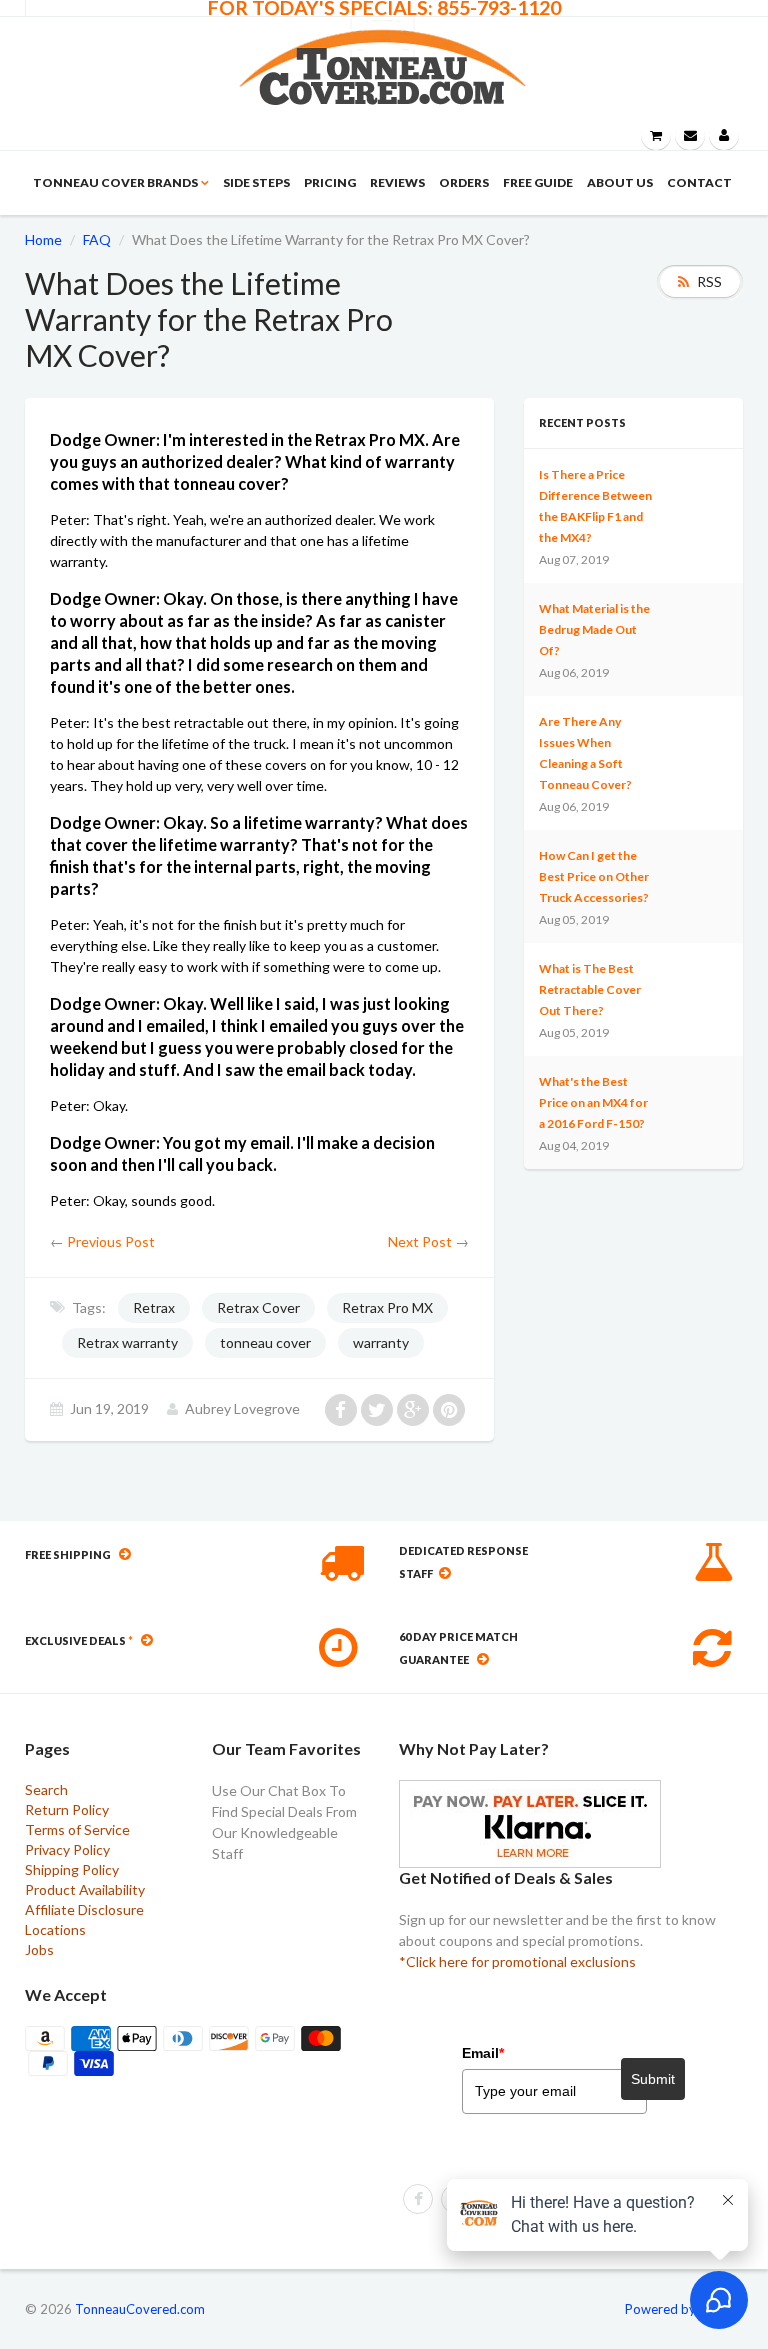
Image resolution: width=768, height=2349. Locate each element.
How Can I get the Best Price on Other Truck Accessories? (594, 876)
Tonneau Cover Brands (115, 182)
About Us (620, 182)
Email (483, 2053)
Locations (55, 1929)
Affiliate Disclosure (84, 1909)
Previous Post (111, 1241)
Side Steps (256, 182)
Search (46, 1789)
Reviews (397, 182)
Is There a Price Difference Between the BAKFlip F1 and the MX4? (595, 506)
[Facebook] (418, 2199)
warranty (381, 1342)
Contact (699, 182)
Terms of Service (77, 1829)
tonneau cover (265, 1342)
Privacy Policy (67, 1849)
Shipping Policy (72, 1869)
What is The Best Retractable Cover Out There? (590, 989)
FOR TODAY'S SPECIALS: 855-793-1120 (384, 8)
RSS (709, 281)
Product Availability (85, 1889)
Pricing (330, 182)
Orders (464, 182)
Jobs (39, 1949)
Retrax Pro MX (387, 1307)
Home (43, 239)
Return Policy (67, 1809)
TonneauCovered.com (140, 2309)
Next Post (420, 1241)
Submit (653, 2079)
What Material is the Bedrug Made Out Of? (594, 629)
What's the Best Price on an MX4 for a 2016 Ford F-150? (593, 1102)
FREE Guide (538, 182)
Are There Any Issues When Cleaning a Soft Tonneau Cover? (585, 753)
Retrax (154, 1307)
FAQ (97, 239)
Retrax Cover (258, 1307)
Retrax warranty (127, 1342)
